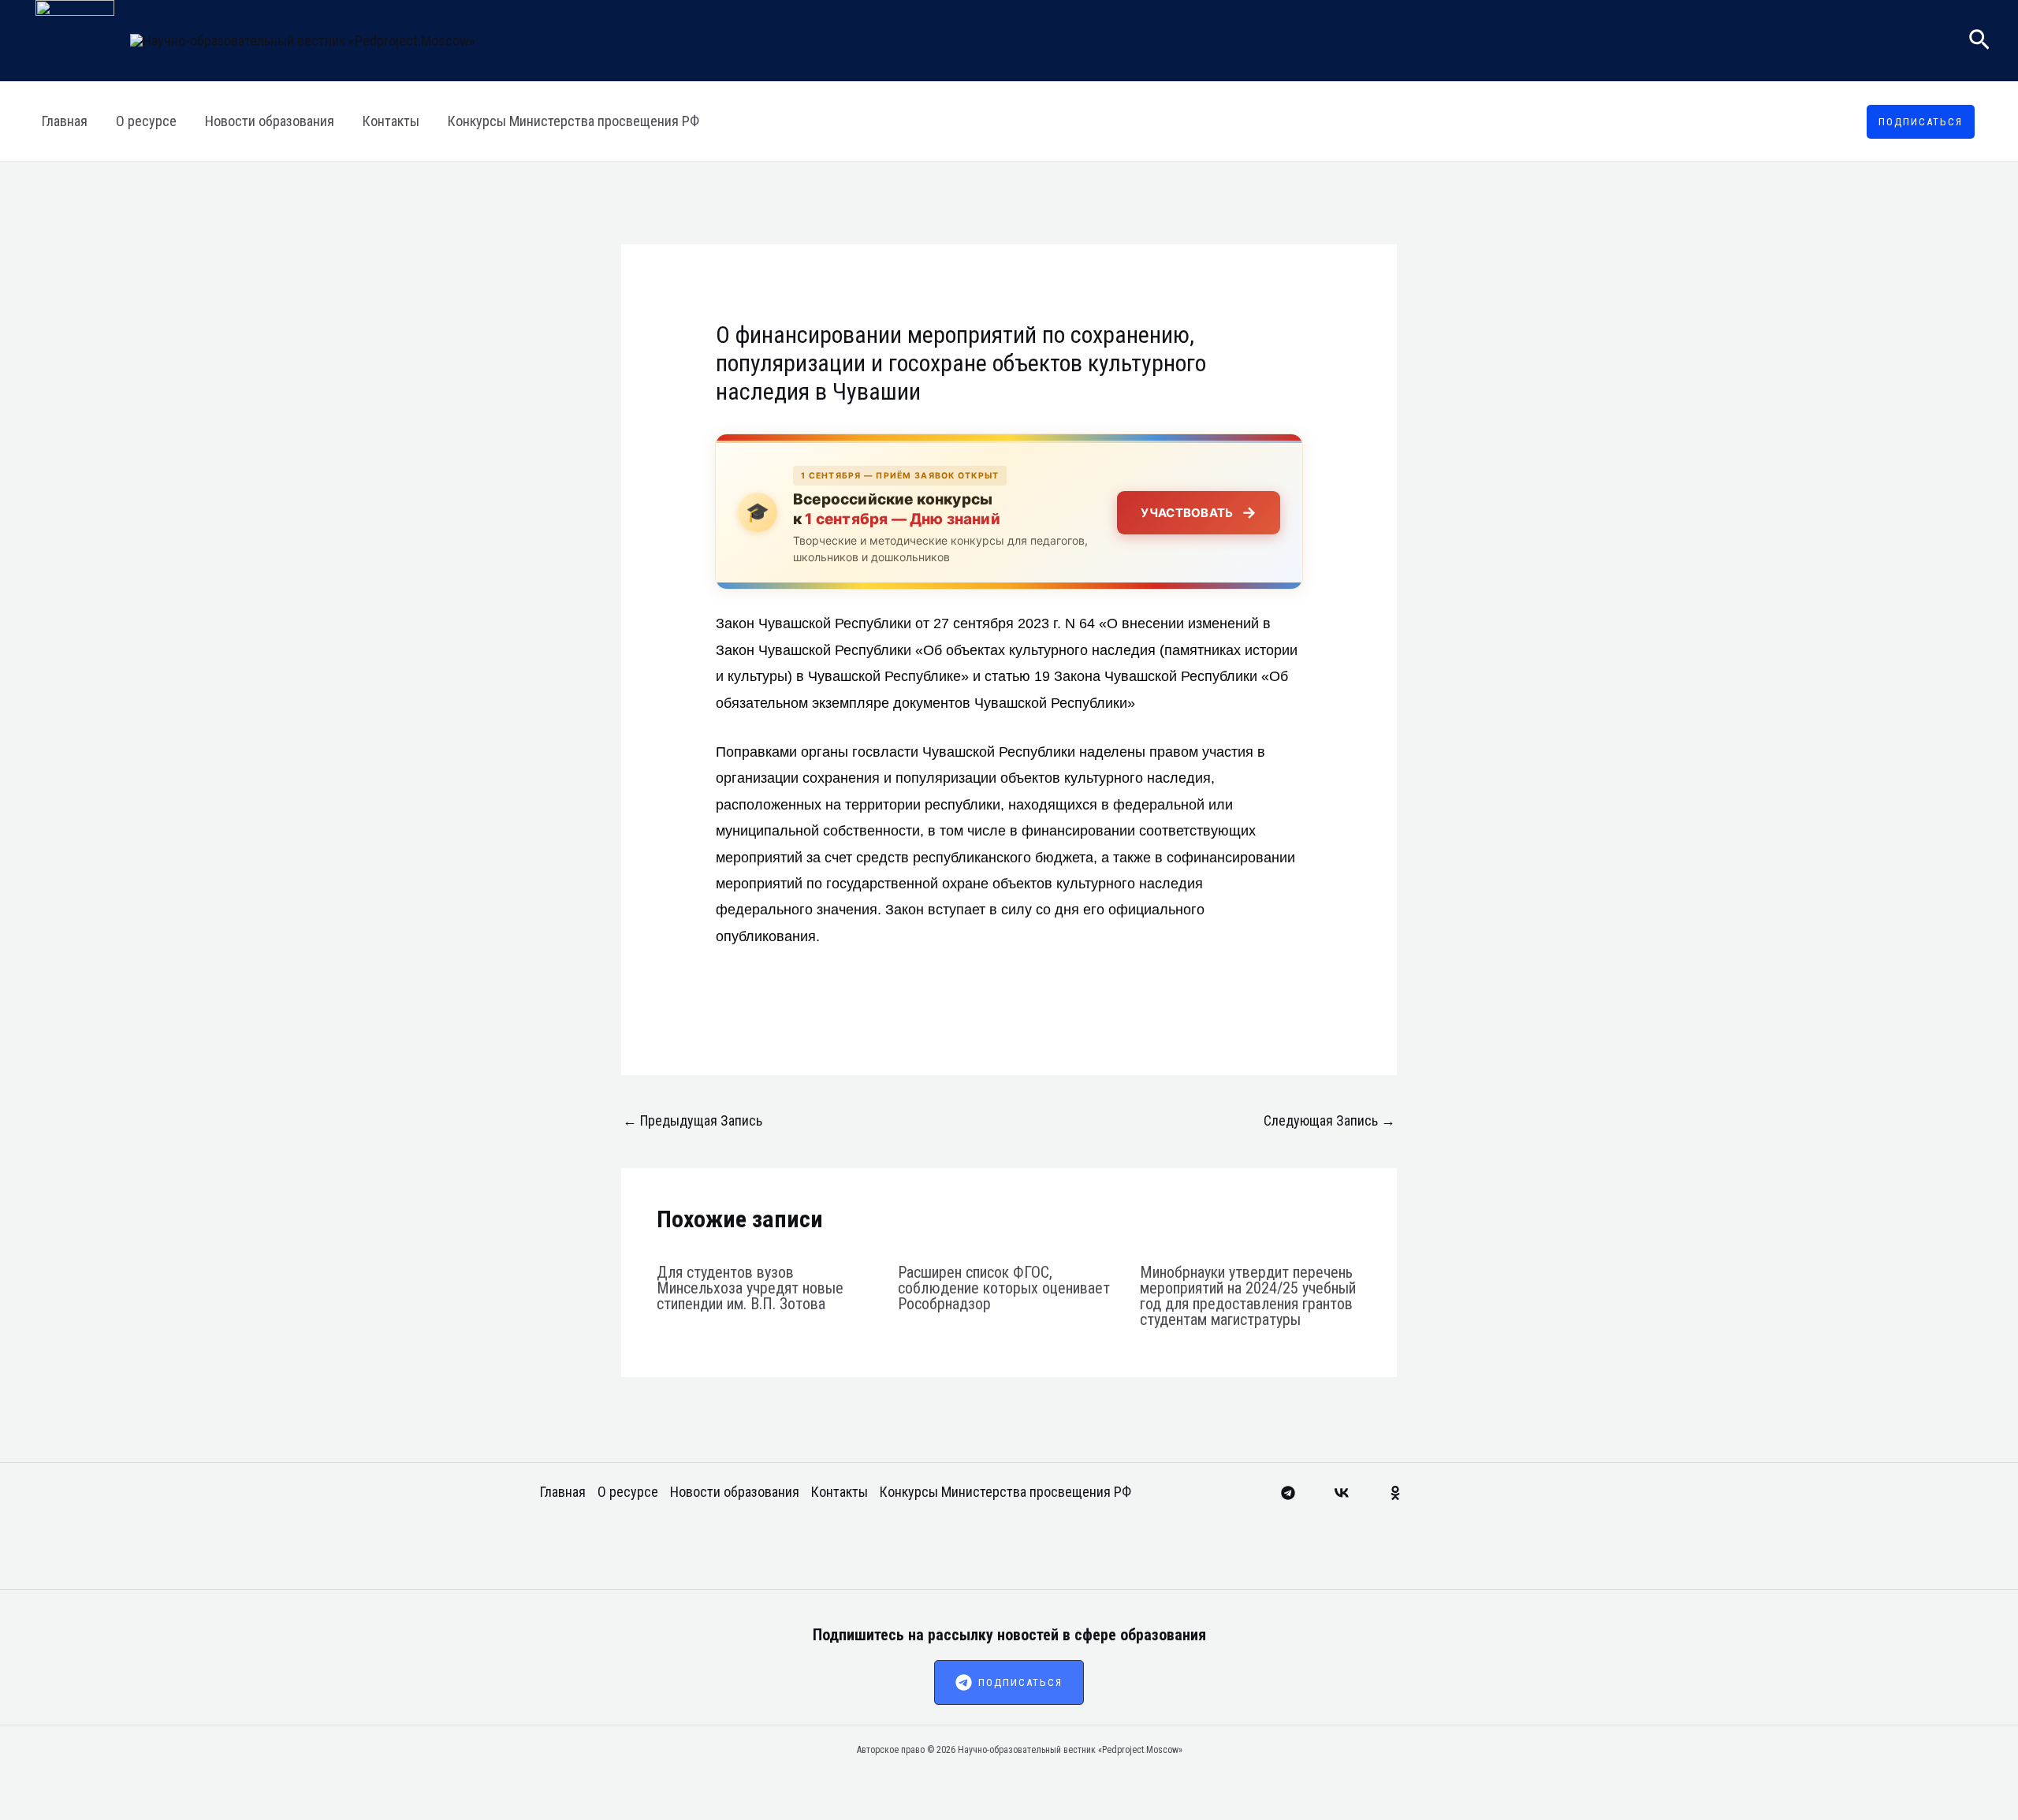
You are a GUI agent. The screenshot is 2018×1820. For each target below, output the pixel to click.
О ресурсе (146, 121)
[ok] (1395, 1493)
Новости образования (270, 121)
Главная (65, 121)
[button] (1979, 41)
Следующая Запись (1329, 1120)
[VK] (1342, 1493)
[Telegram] (1288, 1493)
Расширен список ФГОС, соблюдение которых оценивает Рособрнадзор (1004, 1288)
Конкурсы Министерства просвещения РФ (573, 121)
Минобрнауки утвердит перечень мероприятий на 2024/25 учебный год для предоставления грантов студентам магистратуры (1248, 1296)
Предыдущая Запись (693, 1120)
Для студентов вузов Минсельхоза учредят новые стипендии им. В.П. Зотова (750, 1288)
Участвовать (1199, 512)
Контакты (391, 121)
